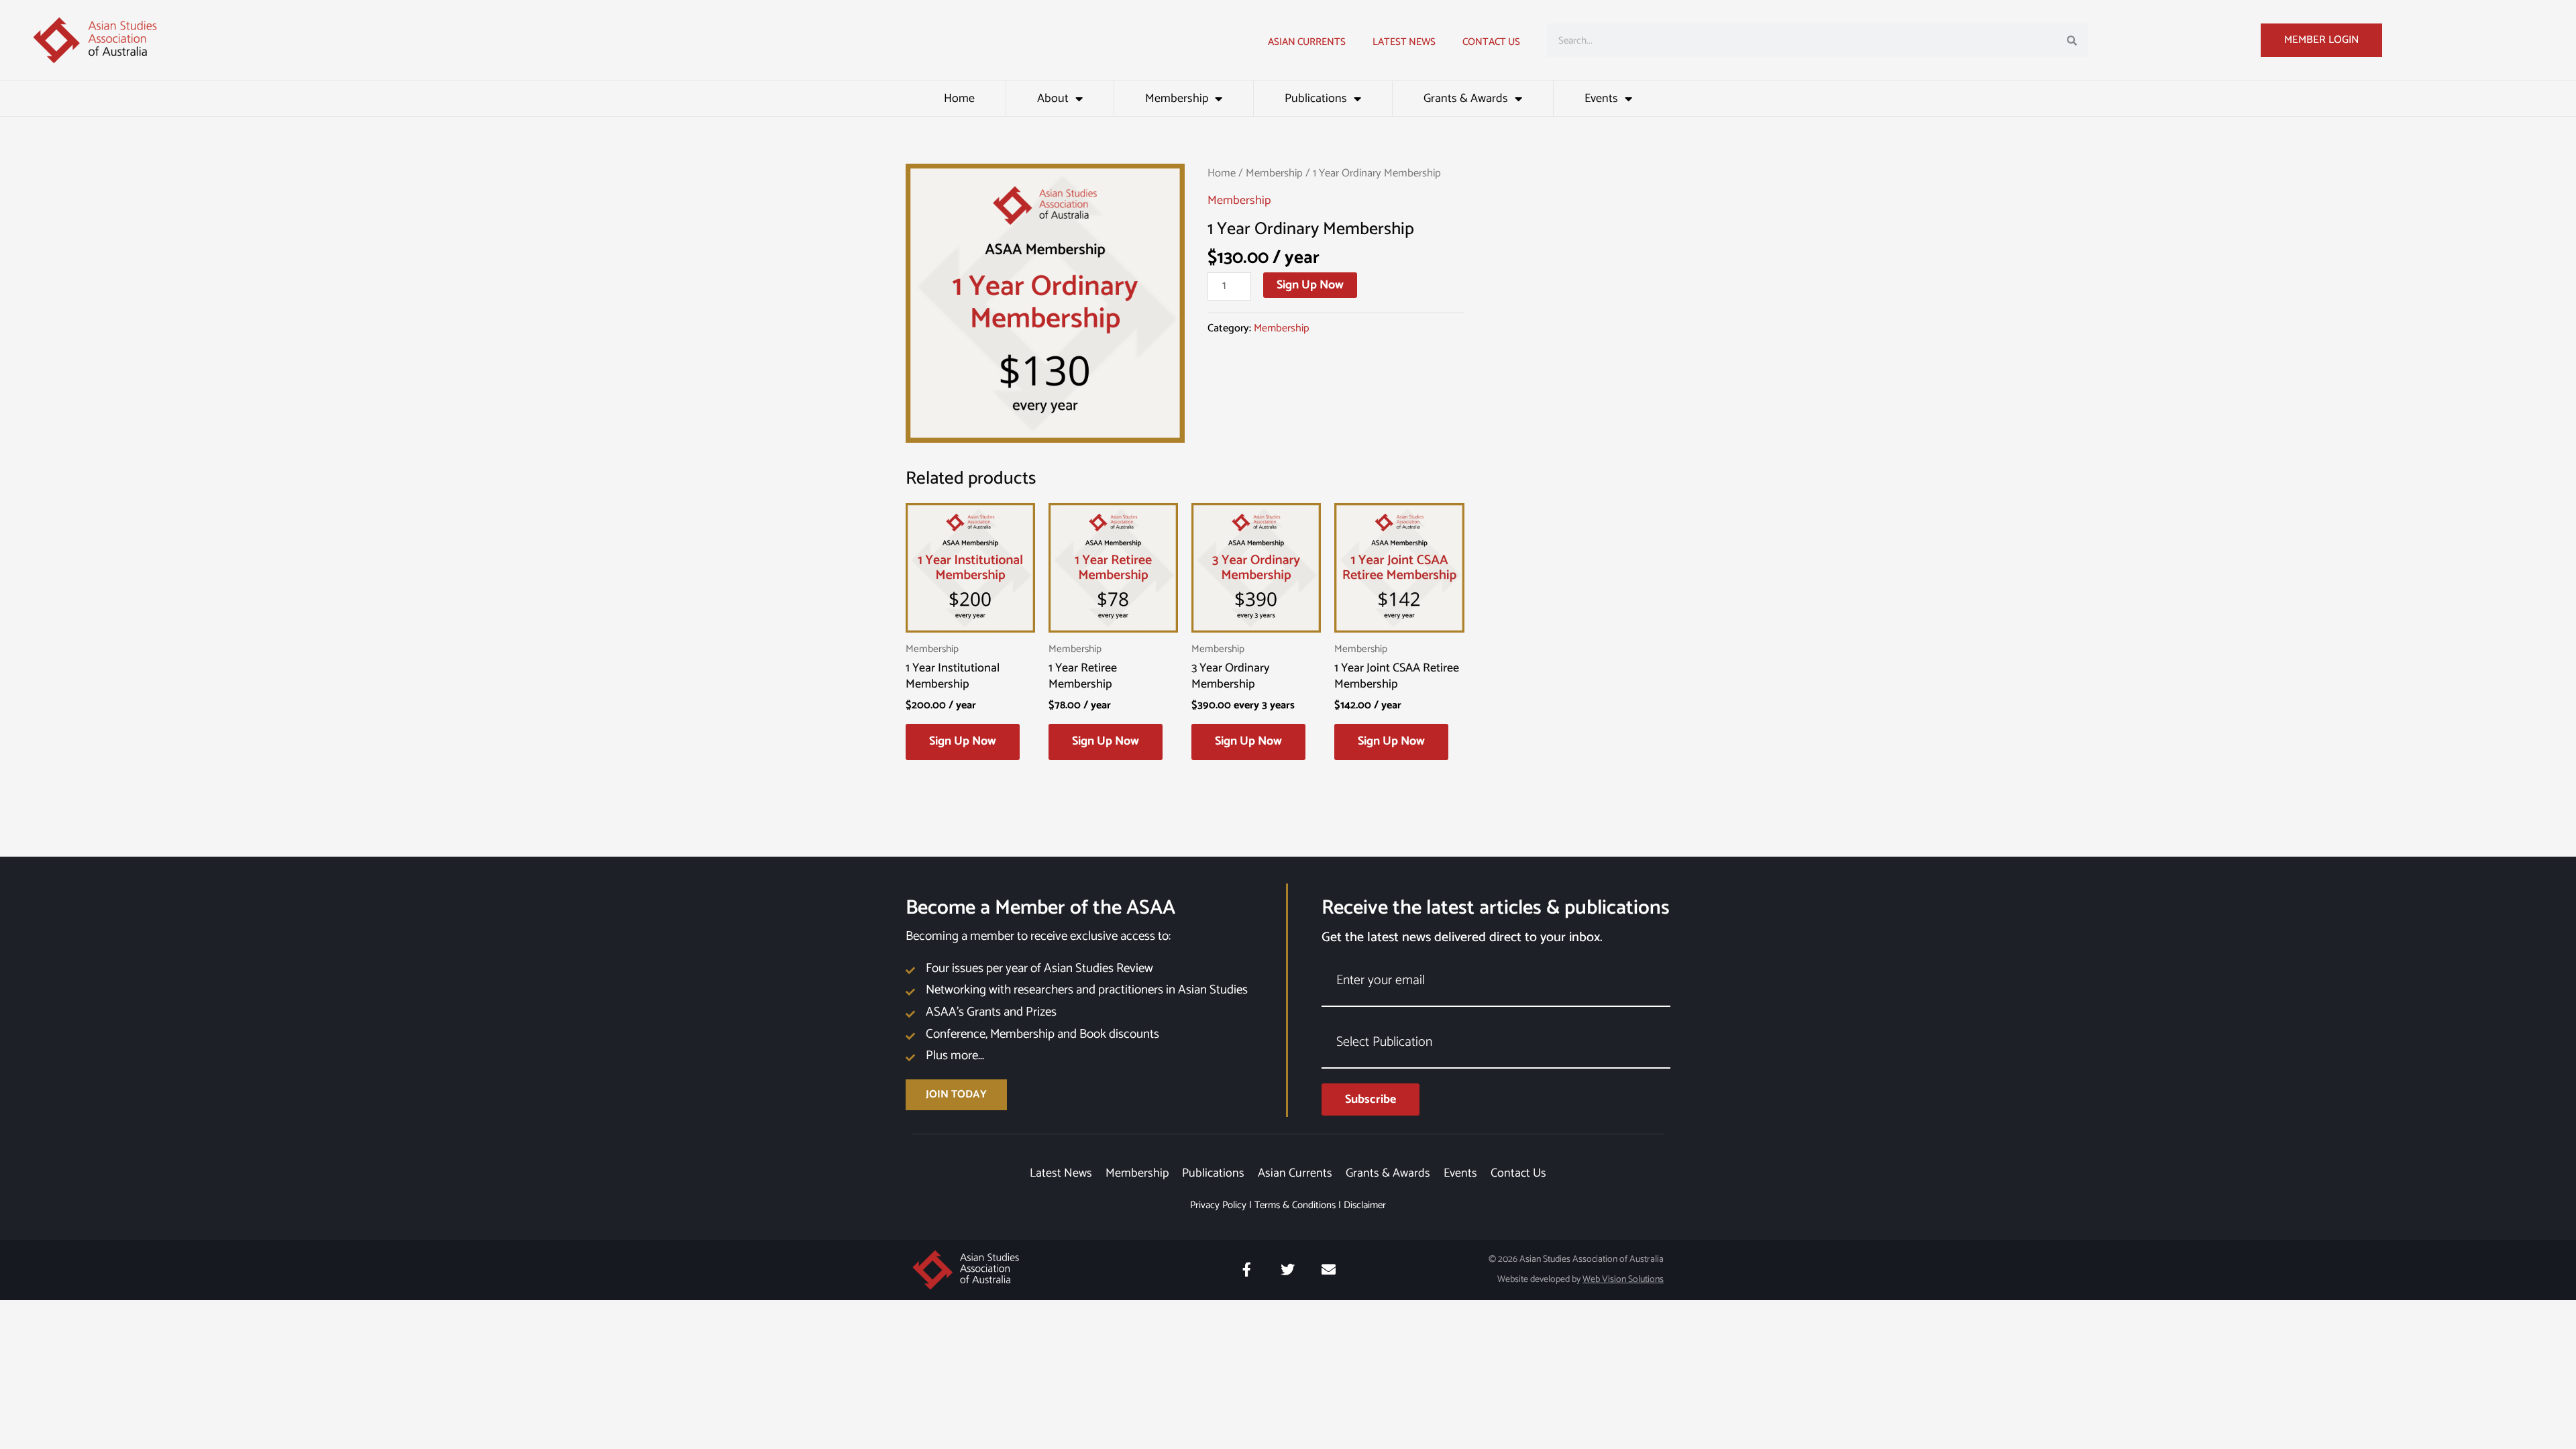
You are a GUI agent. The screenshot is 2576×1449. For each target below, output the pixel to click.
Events (1601, 99)
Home (959, 99)
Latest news (1404, 42)
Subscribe (1371, 1099)
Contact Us (1491, 42)
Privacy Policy (1218, 1205)
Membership (1177, 99)
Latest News (1061, 1173)
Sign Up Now (1310, 285)
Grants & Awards (1466, 99)
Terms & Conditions (1295, 1205)
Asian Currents (1307, 42)
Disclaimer (1365, 1205)
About (1053, 99)
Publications (1316, 99)
